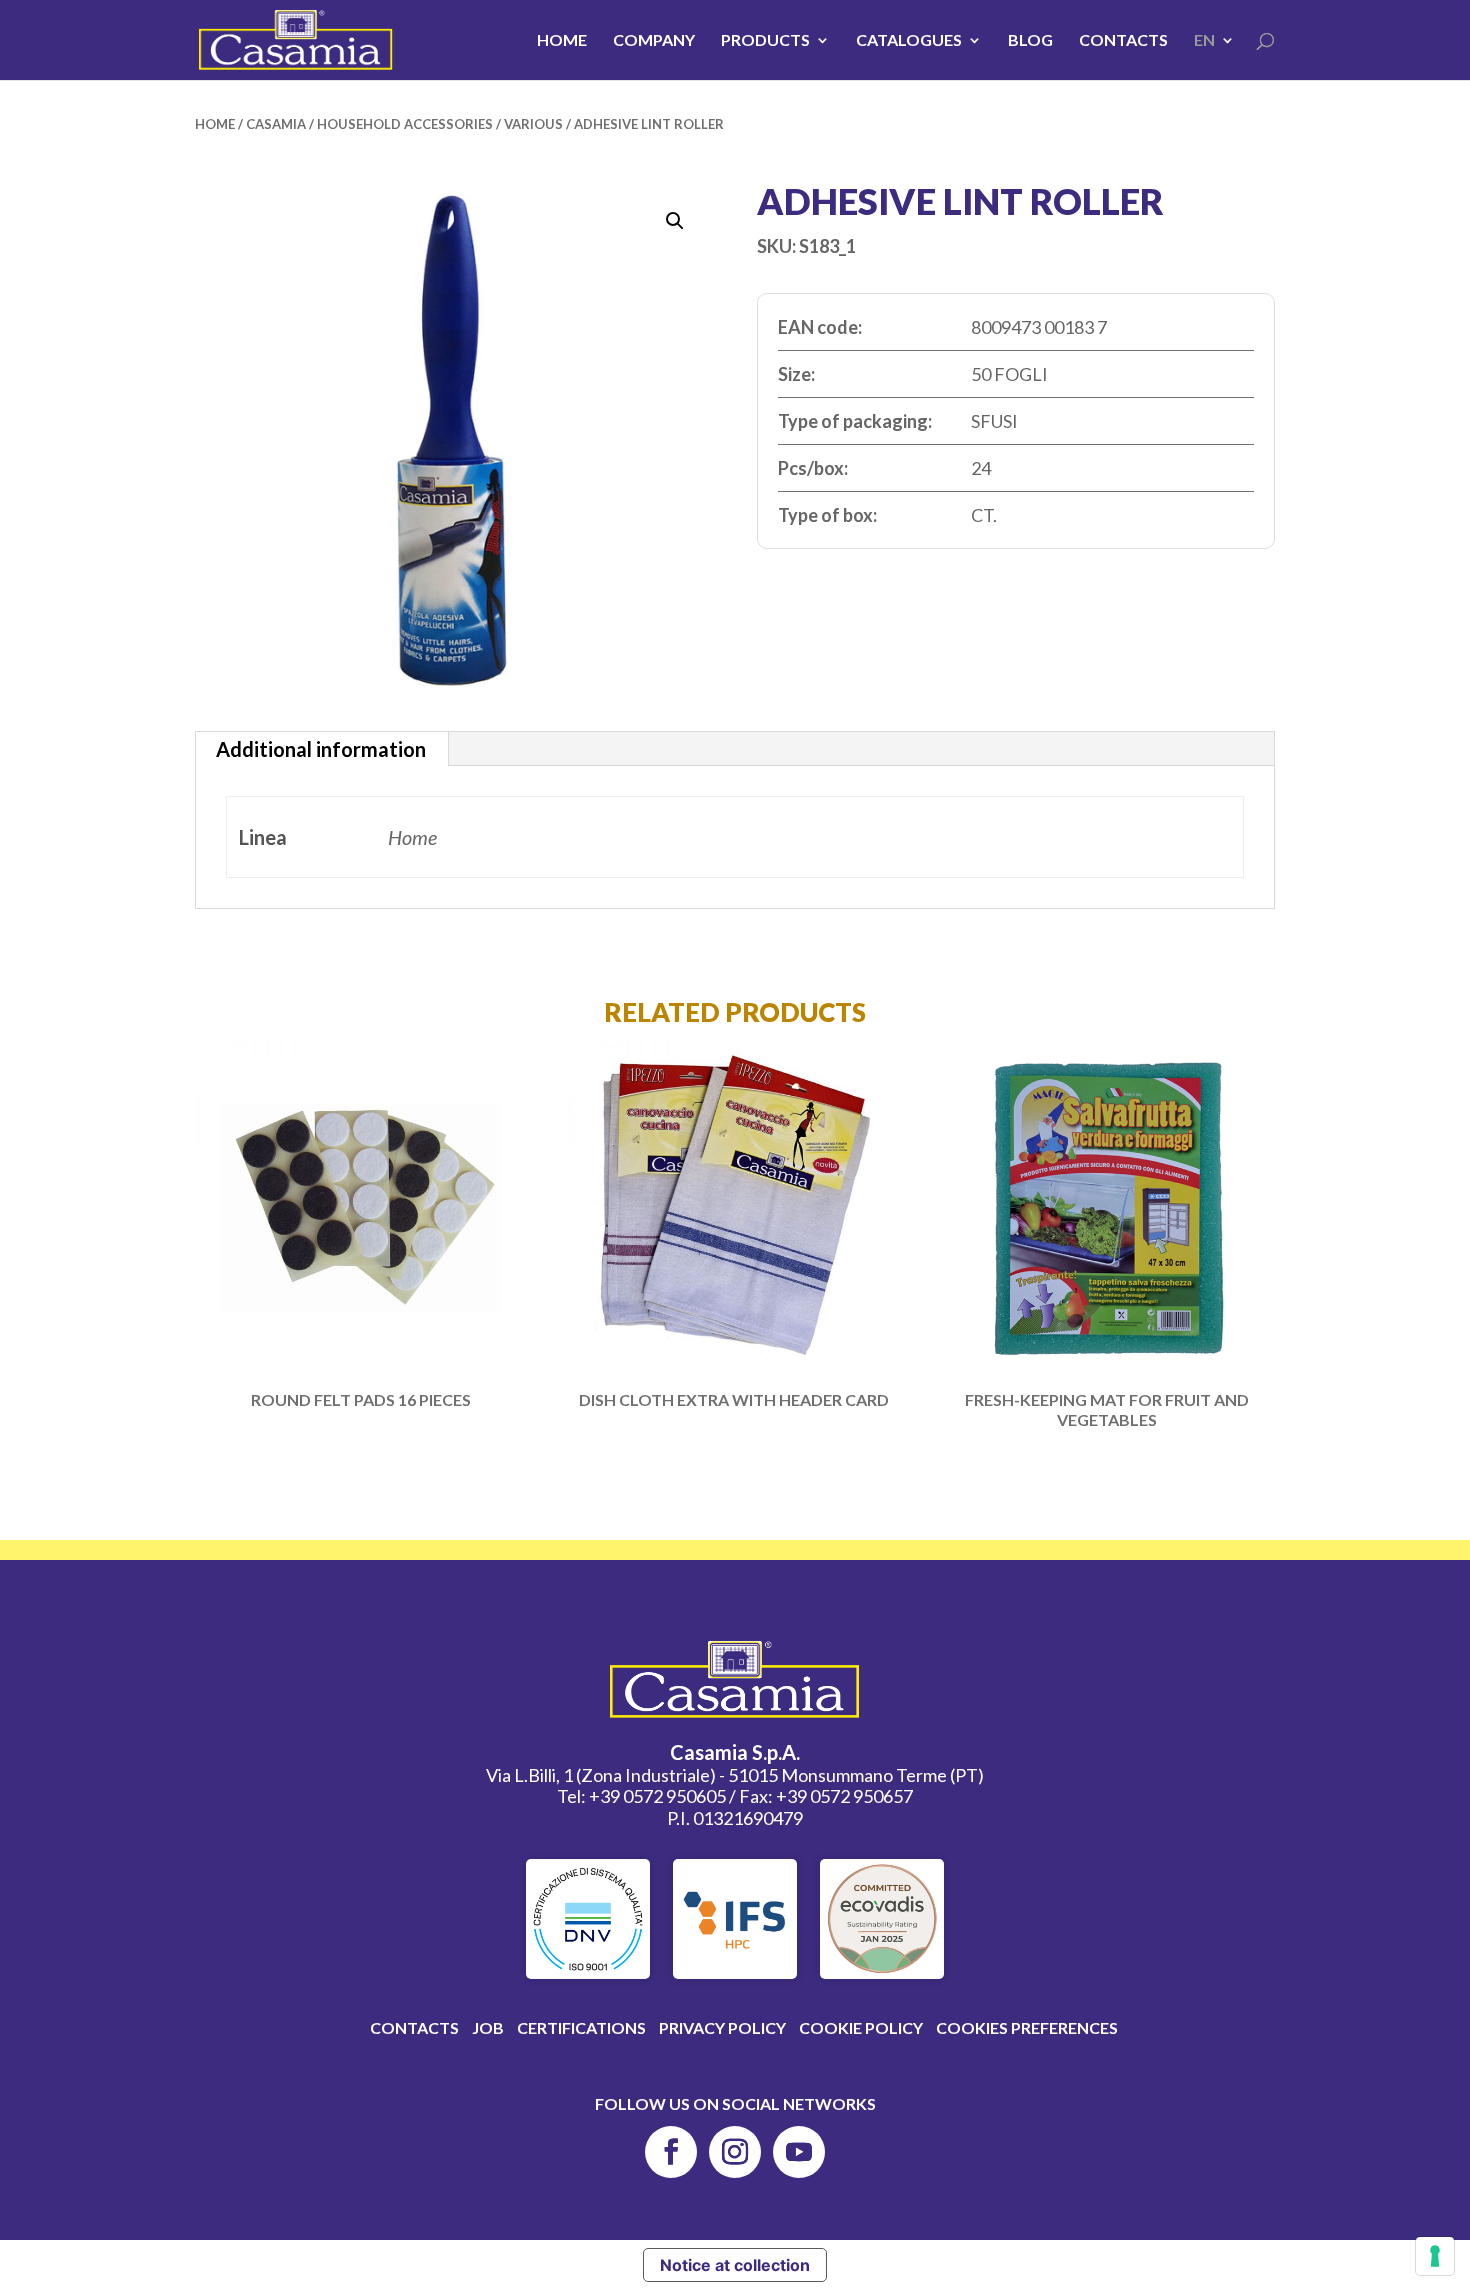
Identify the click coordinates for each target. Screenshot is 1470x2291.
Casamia (276, 124)
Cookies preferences (1027, 2027)
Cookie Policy (861, 2027)
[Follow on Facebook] (671, 2152)
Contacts (1123, 41)
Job (488, 2027)
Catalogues (909, 41)
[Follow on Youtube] (799, 2152)
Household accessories (405, 124)
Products (765, 41)
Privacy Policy (722, 2027)
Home (562, 41)
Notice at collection (735, 2265)
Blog (1030, 41)
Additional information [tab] (321, 749)
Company (654, 41)
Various (533, 124)
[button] (675, 221)
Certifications (581, 2027)
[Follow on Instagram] (735, 2152)
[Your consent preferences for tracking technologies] (1435, 2256)
